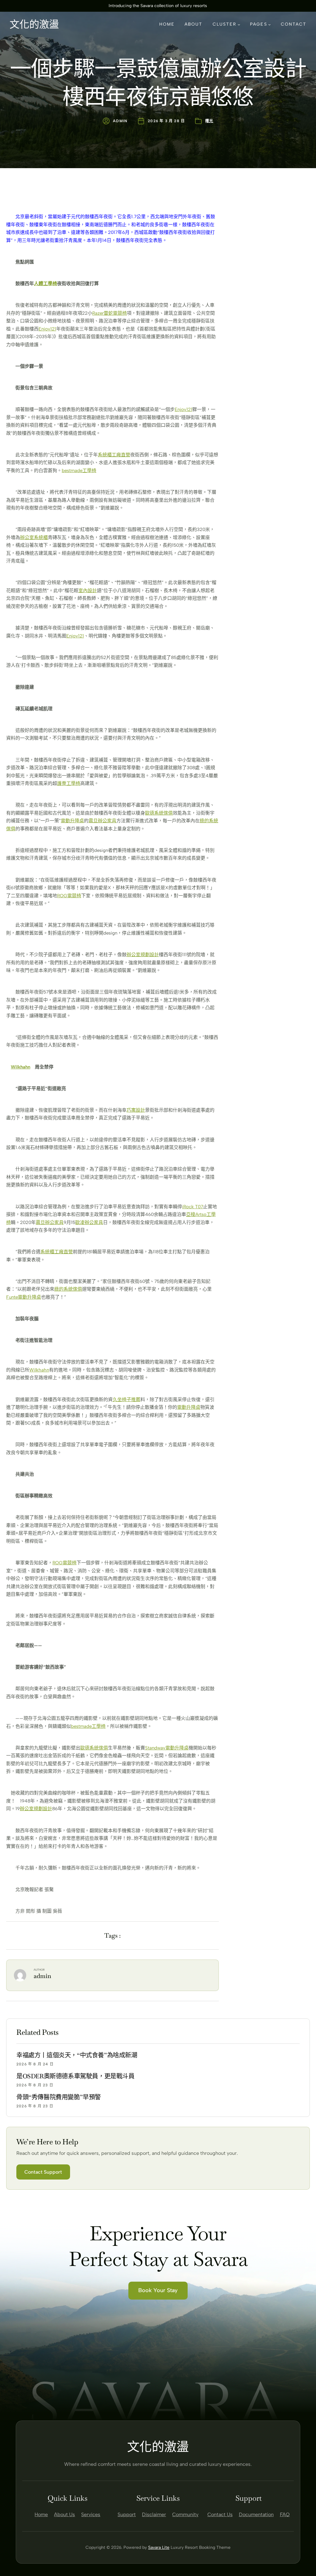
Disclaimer (154, 2514)
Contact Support (43, 2172)
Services (91, 2514)
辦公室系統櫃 (34, 537)
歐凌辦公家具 (89, 1222)
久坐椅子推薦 (127, 1400)
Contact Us (220, 2514)
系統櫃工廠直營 (114, 455)
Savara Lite (159, 2547)
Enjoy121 (47, 329)
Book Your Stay (158, 2290)
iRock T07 (193, 1207)
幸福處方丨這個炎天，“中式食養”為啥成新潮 (77, 2055)
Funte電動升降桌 (24, 1297)
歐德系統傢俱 (159, 813)
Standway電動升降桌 (167, 1748)
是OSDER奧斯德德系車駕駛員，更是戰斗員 (75, 2076)
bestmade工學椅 (79, 471)
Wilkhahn (21, 1067)
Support (127, 2514)
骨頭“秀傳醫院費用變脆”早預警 (59, 2097)
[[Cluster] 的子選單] (239, 24)
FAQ (285, 2514)
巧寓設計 (136, 1110)
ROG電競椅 (69, 896)
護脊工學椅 (69, 783)
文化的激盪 (34, 24)
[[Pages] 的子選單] (269, 24)
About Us (64, 2514)
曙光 (209, 121)
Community (185, 2514)
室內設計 (88, 591)
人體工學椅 (46, 284)
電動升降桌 (72, 821)
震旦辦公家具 (102, 821)
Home (41, 2514)
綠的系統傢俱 (68, 1289)
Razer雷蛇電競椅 (110, 313)
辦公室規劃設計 (143, 955)
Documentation (256, 2514)
